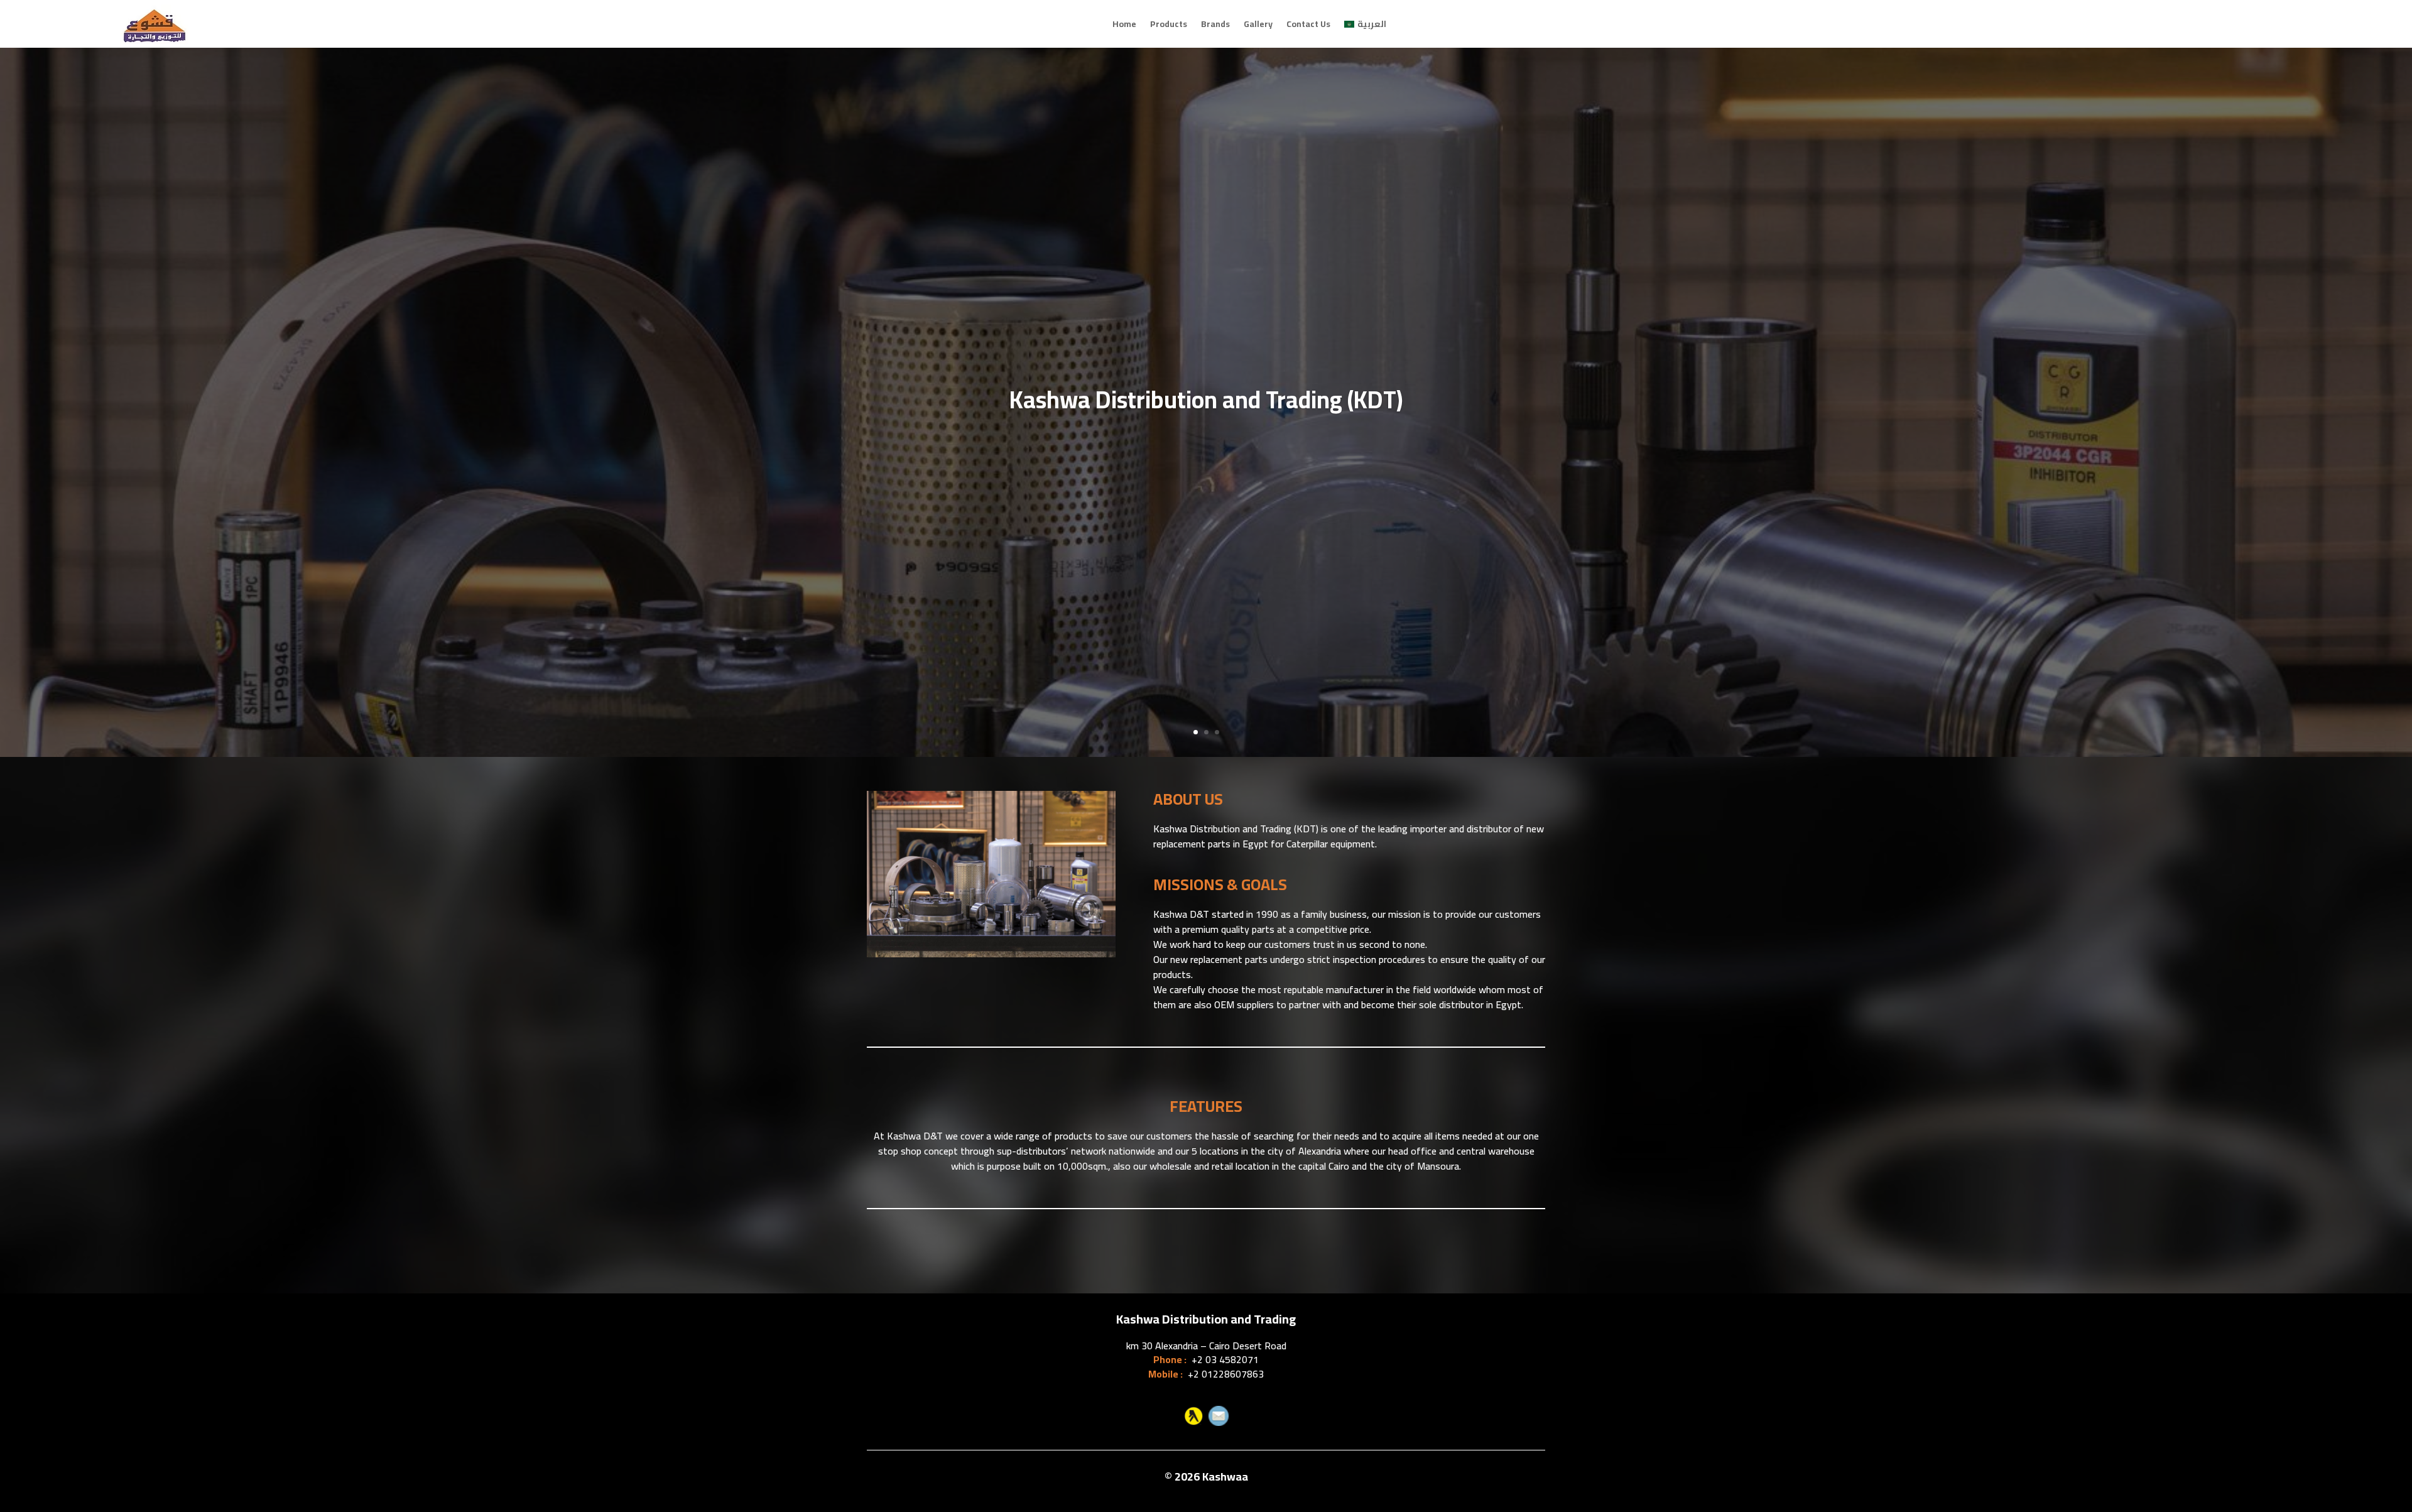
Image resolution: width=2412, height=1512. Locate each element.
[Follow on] (1193, 1416)
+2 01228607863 (1226, 1374)
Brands (1215, 24)
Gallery (1258, 24)
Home (1124, 24)
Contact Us (1308, 24)
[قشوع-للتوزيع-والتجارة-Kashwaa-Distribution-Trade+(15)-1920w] (991, 954)
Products (1169, 24)
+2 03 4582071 (1225, 1359)
